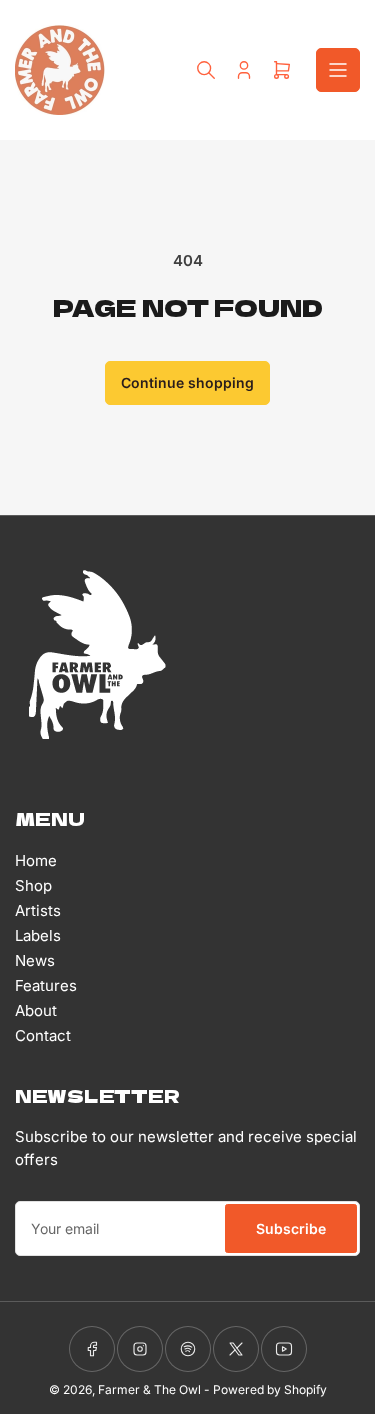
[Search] (206, 70)
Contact (43, 1035)
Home (36, 860)
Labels (38, 935)
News (35, 960)
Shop (33, 885)
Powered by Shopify (270, 1389)
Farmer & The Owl (149, 1389)
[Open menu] (338, 70)
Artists (38, 910)
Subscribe (291, 1228)
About (36, 1010)
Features (46, 985)
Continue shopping (187, 382)
